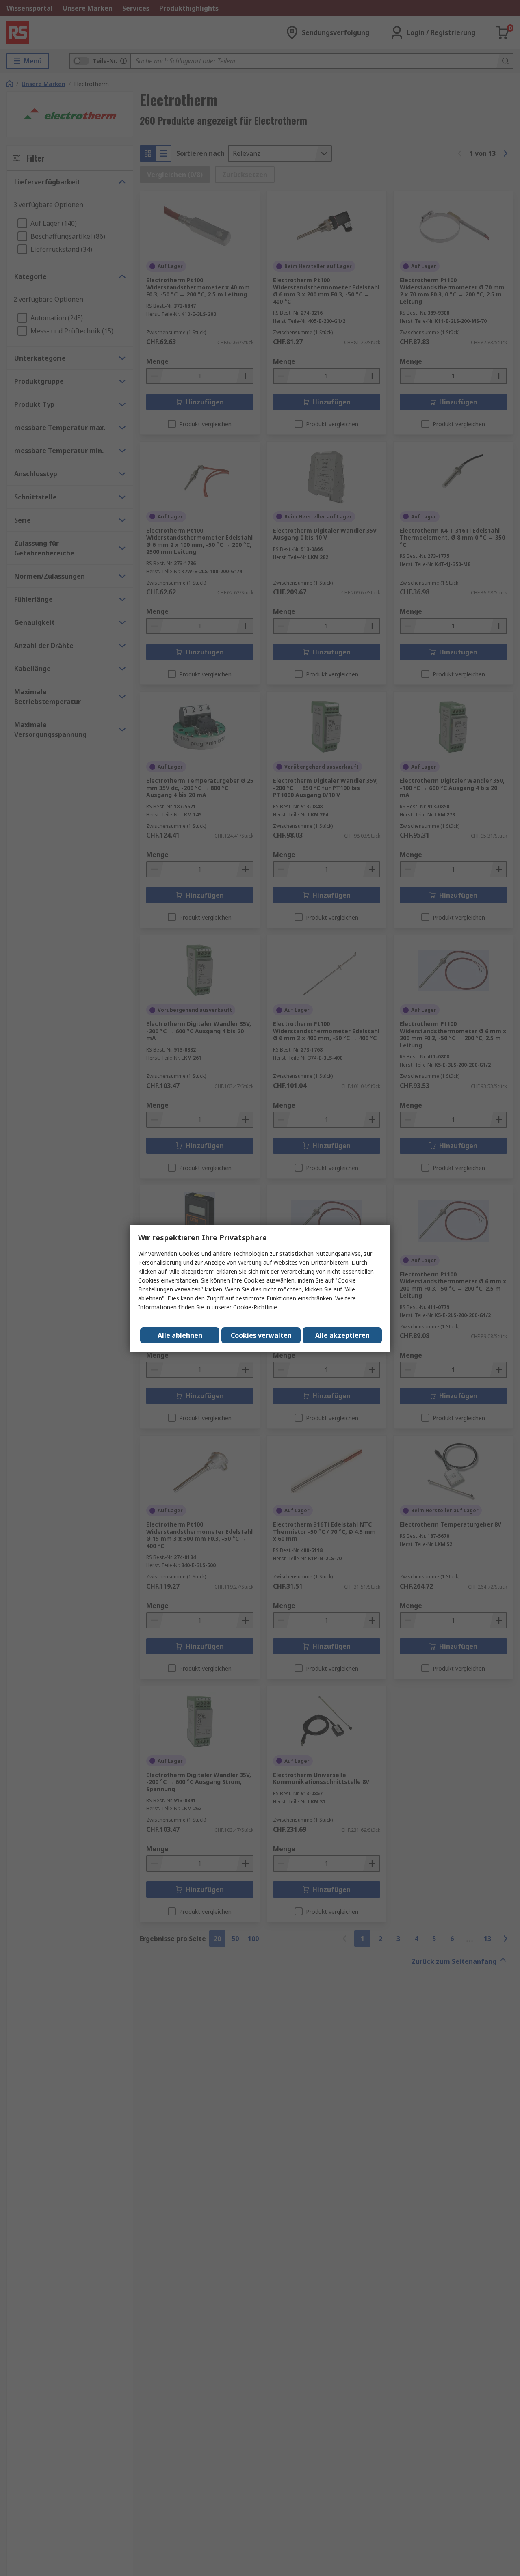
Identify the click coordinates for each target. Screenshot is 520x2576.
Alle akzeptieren (342, 1335)
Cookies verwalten (261, 1335)
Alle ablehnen (180, 1335)
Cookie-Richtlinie (255, 1307)
